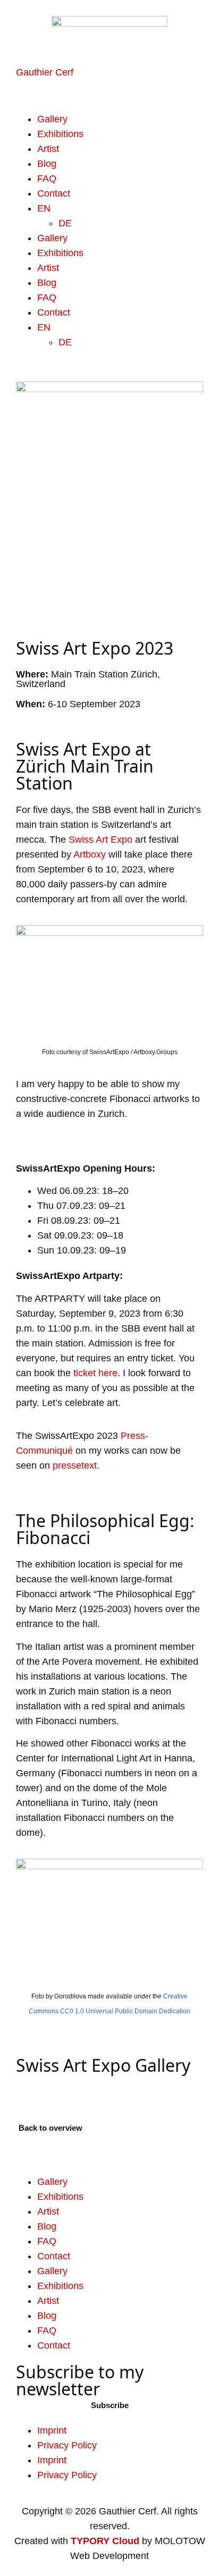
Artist (48, 149)
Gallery (52, 119)
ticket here (95, 1373)
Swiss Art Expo (100, 840)
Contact (54, 193)
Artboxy (90, 854)
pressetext (75, 1465)
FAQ (47, 179)
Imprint (52, 2430)
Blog (47, 164)
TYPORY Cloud (105, 2541)
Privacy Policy (67, 2445)
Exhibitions (60, 134)
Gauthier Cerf (45, 72)
